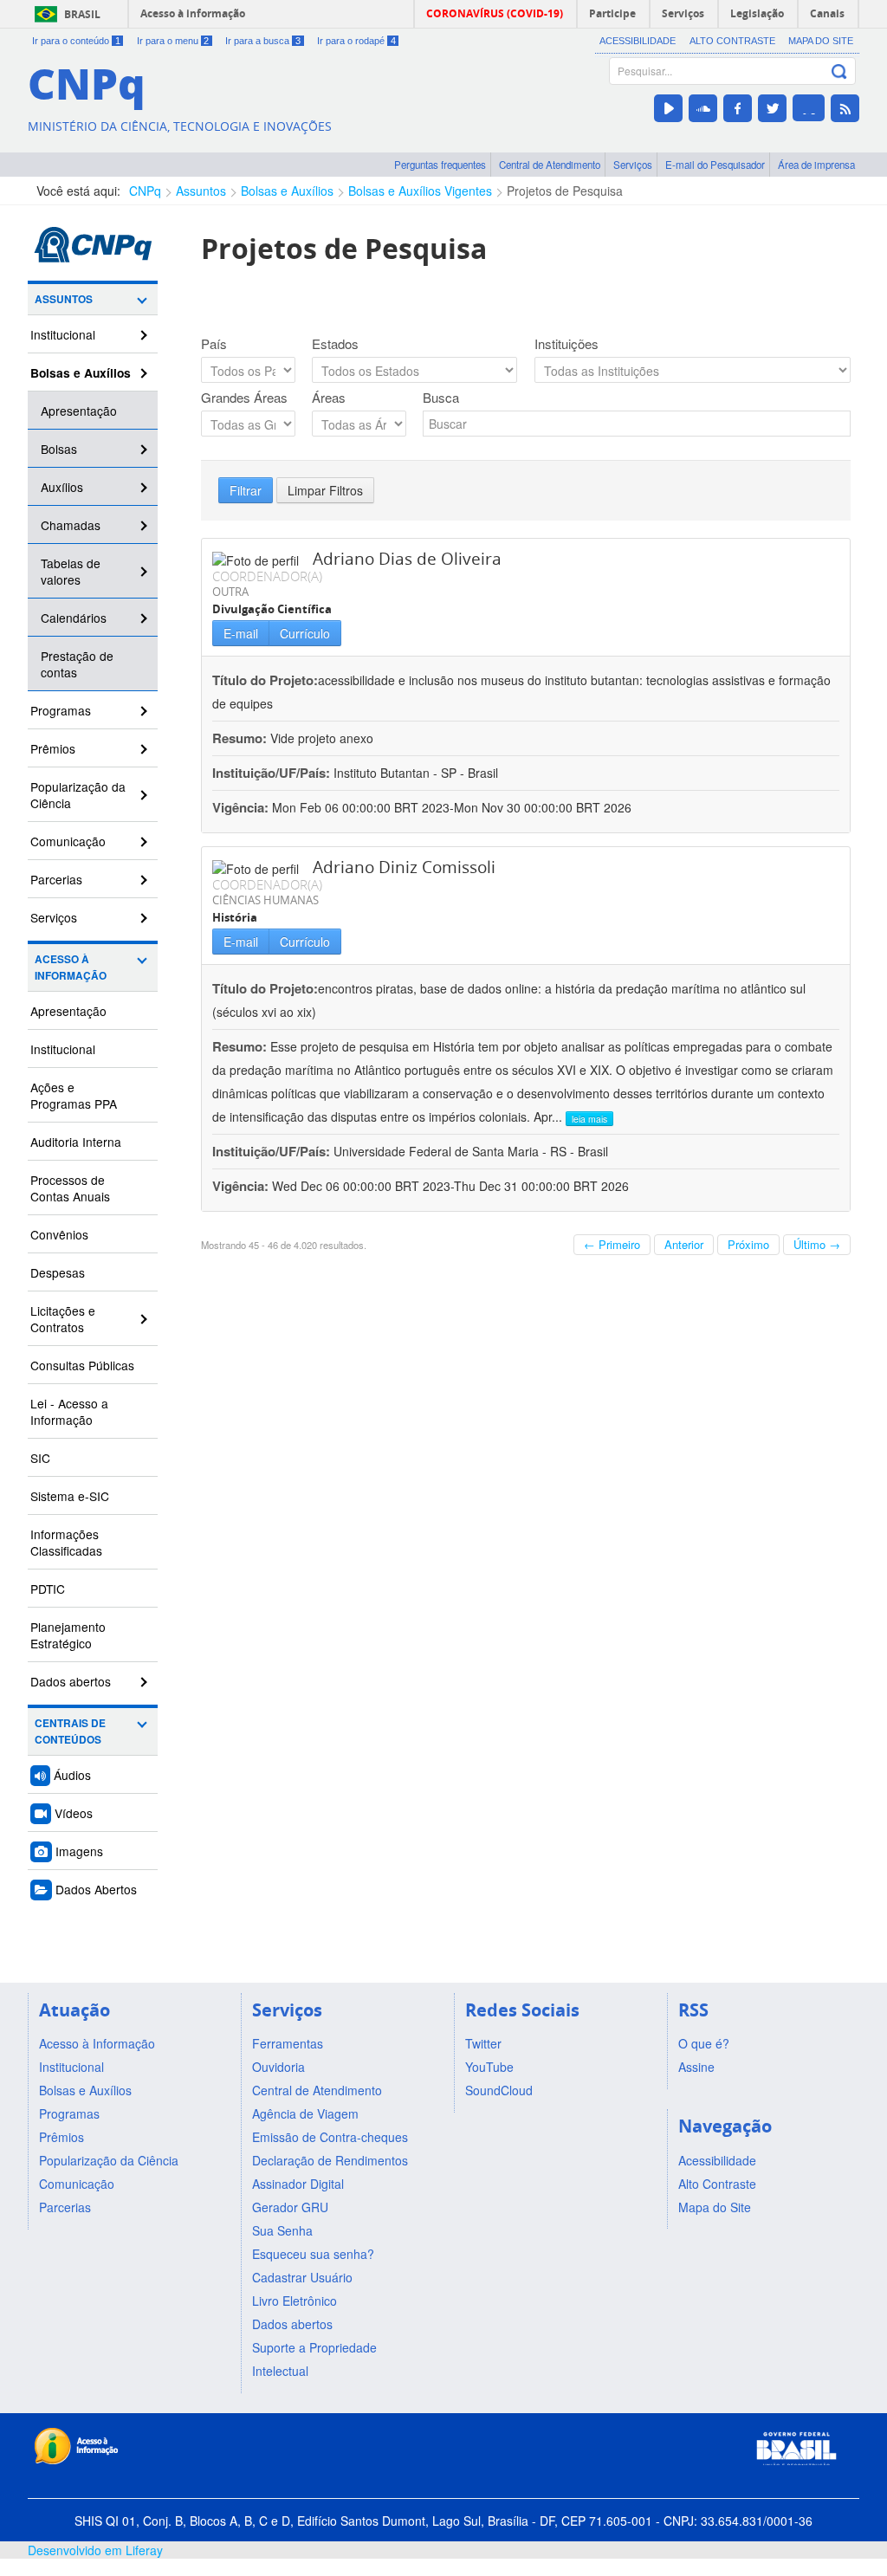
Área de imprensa (816, 165)
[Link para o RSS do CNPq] (845, 108)
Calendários (74, 618)
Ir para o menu (173, 41)
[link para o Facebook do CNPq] (738, 108)
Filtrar (246, 490)
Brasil (82, 14)
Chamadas (71, 525)
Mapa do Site (821, 41)
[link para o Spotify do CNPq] (809, 108)
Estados (335, 344)
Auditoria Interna (76, 1142)
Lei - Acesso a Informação (69, 1411)
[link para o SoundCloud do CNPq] (703, 108)
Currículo (305, 633)
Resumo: (240, 738)
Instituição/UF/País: (273, 773)
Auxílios (62, 487)
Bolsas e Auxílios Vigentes (420, 191)
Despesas (58, 1272)
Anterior (684, 1244)
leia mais (589, 1119)
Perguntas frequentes (440, 165)
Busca (441, 398)
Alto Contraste (732, 41)
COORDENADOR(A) (267, 576)
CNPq (145, 191)
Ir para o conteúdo (76, 41)
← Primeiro (612, 1244)
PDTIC (48, 1589)
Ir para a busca (263, 41)
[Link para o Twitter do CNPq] (772, 108)
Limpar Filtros (325, 490)
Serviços (633, 165)
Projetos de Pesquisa (565, 191)
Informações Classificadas (66, 1542)
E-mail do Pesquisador (715, 165)
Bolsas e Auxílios (287, 191)
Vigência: (242, 807)
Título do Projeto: (265, 680)
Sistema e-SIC (70, 1496)
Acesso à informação (193, 13)
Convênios (59, 1234)
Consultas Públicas (82, 1365)
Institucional (63, 334)
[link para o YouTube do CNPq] (668, 108)
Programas (61, 710)
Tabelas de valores (71, 571)
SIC (40, 1458)
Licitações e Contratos (63, 1319)
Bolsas (59, 449)
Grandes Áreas (244, 398)
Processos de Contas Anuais (70, 1188)
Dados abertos (71, 1681)
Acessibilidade (638, 41)
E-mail (241, 633)
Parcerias (56, 879)
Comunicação (68, 841)
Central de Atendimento (550, 165)
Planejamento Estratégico (68, 1635)
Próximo (748, 1244)
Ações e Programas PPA (74, 1095)
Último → (817, 1244)
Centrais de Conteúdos (70, 1731)
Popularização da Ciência (78, 795)
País (214, 344)
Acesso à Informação (71, 968)
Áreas (329, 398)
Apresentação (79, 411)
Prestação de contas (77, 664)
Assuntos (201, 191)
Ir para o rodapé (356, 41)
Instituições (567, 344)
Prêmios (53, 748)
